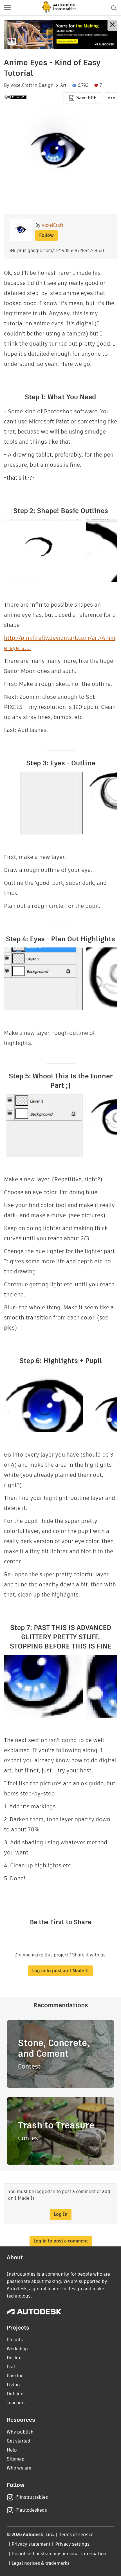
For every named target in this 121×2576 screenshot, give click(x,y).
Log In (61, 2214)
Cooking (15, 2376)
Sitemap (16, 2459)
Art (63, 85)
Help (12, 2450)
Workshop (17, 2349)
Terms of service (76, 2535)
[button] (7, 8)
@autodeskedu (31, 2510)
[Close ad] (112, 25)
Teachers (16, 2403)
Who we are (19, 2468)
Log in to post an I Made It (60, 1971)
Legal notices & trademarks (41, 2563)
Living (13, 2385)
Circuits (15, 2340)
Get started (19, 2441)
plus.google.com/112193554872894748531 (61, 250)
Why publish (20, 2432)
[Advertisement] (60, 34)
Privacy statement (31, 2544)
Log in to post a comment (61, 2241)
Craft (12, 2367)
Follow (46, 235)
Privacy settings (72, 2544)
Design (46, 85)
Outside (15, 2394)
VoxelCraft (21, 85)
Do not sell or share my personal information (59, 2554)
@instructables (32, 2497)
